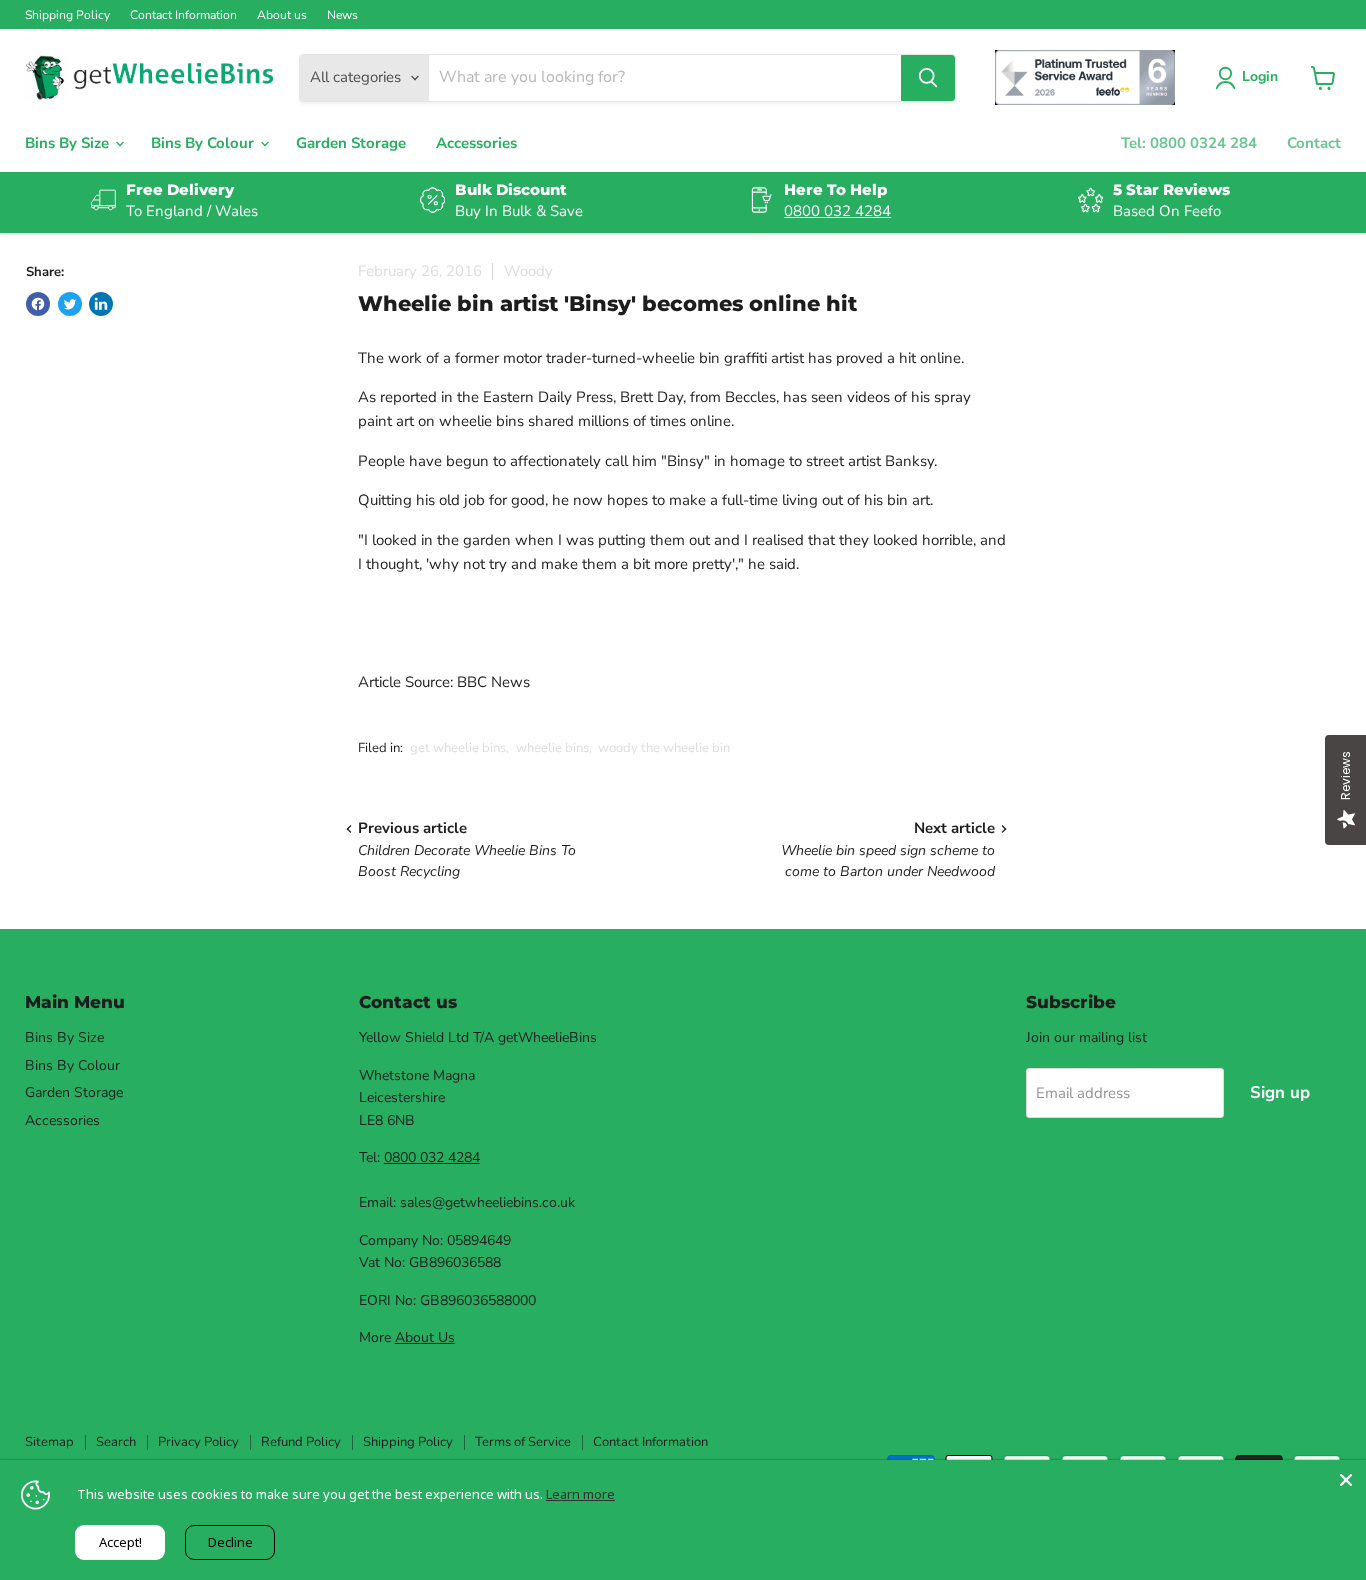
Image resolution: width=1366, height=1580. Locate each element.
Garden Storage (351, 143)
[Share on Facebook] (38, 304)
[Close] (1346, 1480)
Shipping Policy (67, 15)
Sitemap (49, 1442)
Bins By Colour (204, 143)
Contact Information (183, 15)
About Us (425, 1337)
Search (116, 1442)
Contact (1314, 143)
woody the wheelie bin (664, 748)
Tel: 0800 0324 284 (1189, 143)
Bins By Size (69, 143)
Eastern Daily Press (548, 397)
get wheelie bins (458, 748)
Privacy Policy (198, 1442)
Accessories (476, 143)
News (342, 15)
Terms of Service (523, 1442)
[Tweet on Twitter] (70, 304)
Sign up (1280, 1092)
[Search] (928, 78)
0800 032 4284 (837, 211)
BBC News (493, 682)
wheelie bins (552, 748)
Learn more (580, 1494)
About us (282, 15)
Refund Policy (301, 1442)
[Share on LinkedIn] (101, 304)
